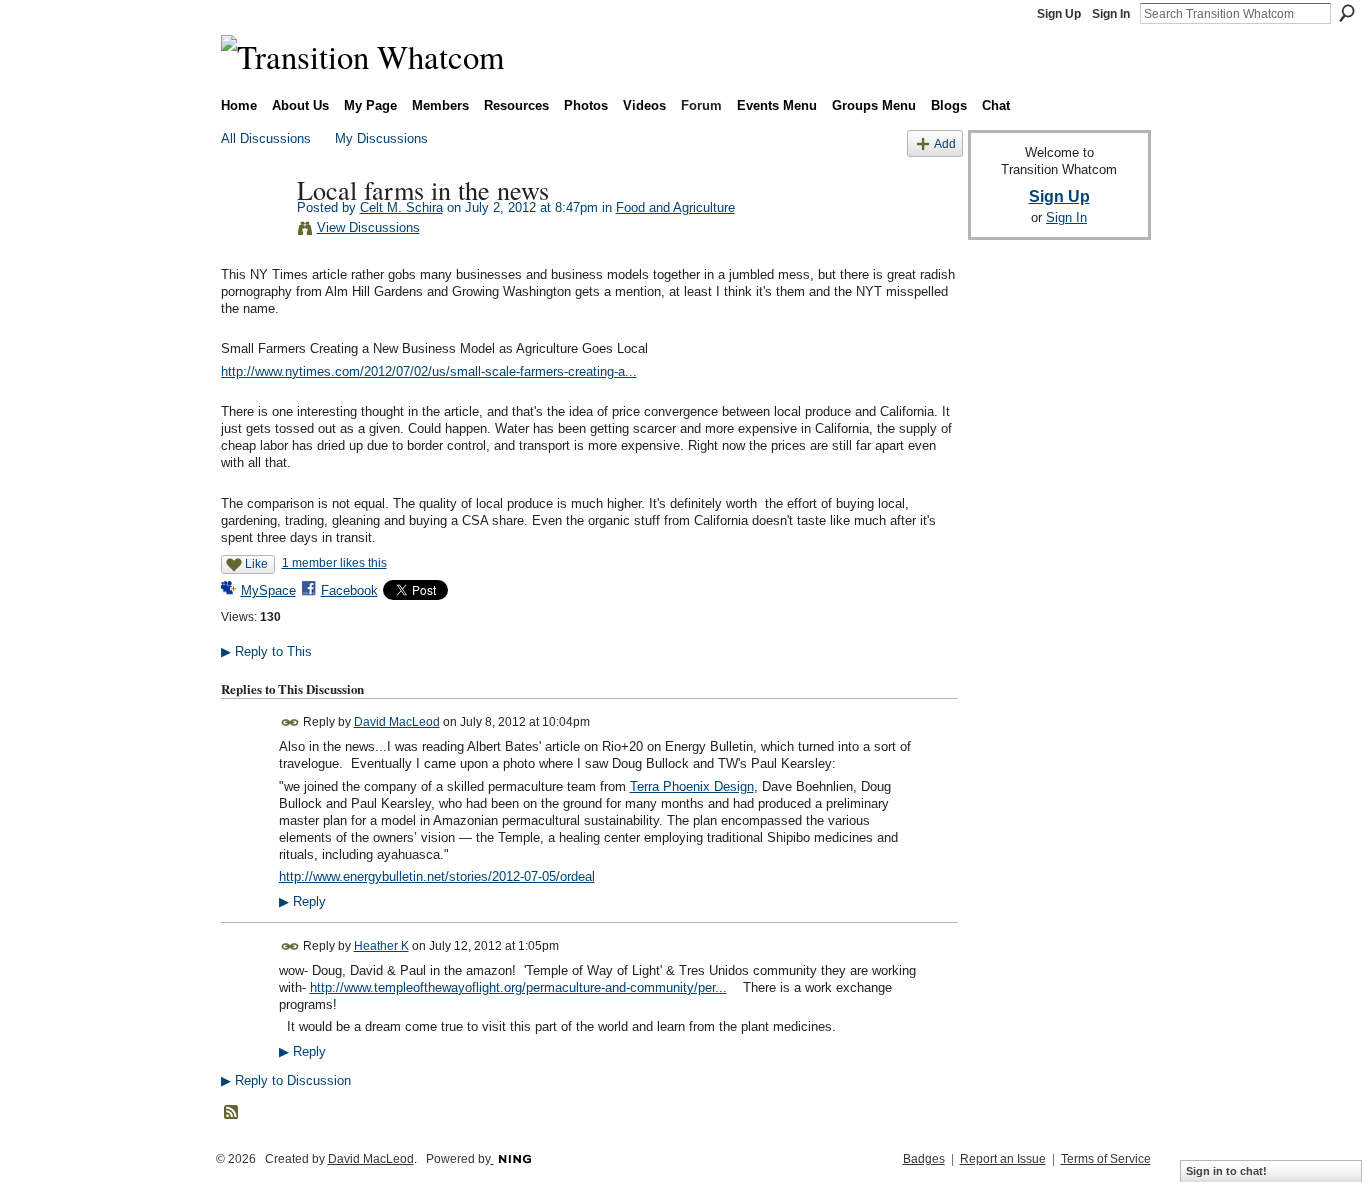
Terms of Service (1106, 1159)
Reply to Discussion (286, 1080)
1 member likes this (334, 563)
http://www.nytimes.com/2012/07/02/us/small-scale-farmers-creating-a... (429, 371)
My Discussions (381, 138)
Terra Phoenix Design (692, 786)
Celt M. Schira (401, 207)
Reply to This (266, 651)
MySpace (268, 590)
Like (256, 564)
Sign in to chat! (1226, 1171)
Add (945, 143)
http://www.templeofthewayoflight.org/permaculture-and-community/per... (518, 987)
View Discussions (368, 227)
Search (1347, 13)
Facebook (349, 590)
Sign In (1111, 14)
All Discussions (266, 138)
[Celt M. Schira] (253, 231)
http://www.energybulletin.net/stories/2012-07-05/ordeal (437, 876)
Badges (924, 1159)
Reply (302, 902)
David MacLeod (397, 722)
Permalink (290, 722)
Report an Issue (1003, 1159)
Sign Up (1059, 14)
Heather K (381, 946)
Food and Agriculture (675, 207)
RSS (232, 1113)
